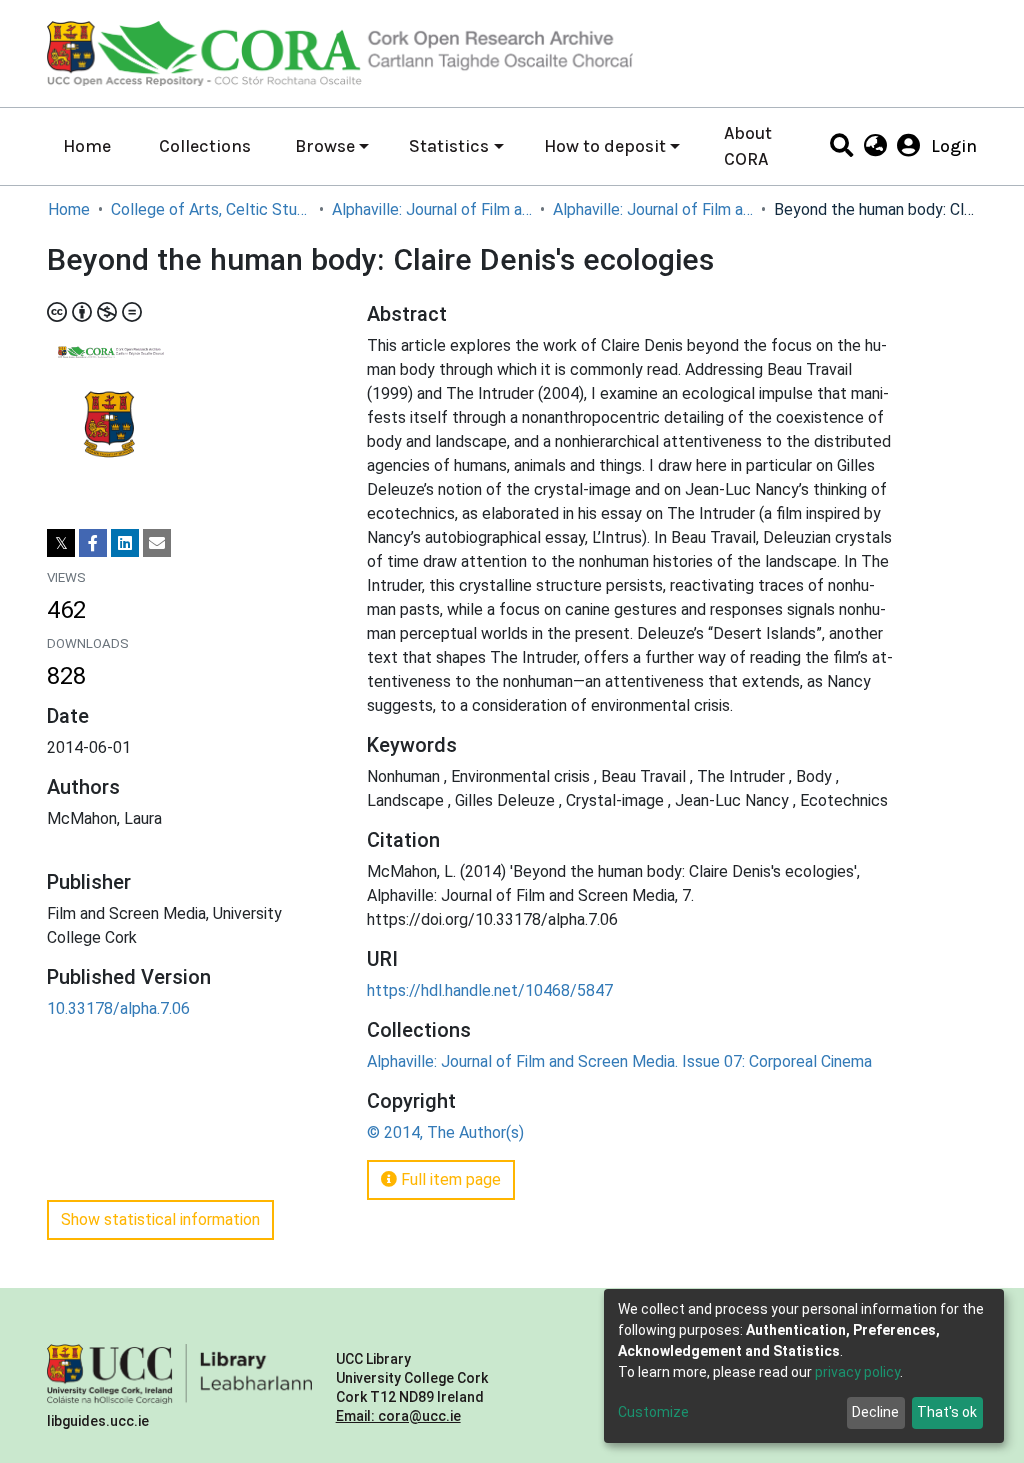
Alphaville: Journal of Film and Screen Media (432, 209)
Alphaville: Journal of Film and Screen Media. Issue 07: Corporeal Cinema (653, 209)
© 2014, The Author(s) (445, 1132)
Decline (875, 1412)
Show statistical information (160, 1219)
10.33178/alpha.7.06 (118, 1008)
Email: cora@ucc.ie (398, 1416)
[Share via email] (157, 543)
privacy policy (857, 1372)
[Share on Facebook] (93, 543)
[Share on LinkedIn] (125, 543)
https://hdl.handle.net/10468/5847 (490, 990)
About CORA (748, 146)
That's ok (947, 1412)
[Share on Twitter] (61, 543)
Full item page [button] (449, 1179)
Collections (205, 146)
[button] (874, 146)
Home (87, 146)
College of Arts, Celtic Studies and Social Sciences (211, 209)
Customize (653, 1412)
